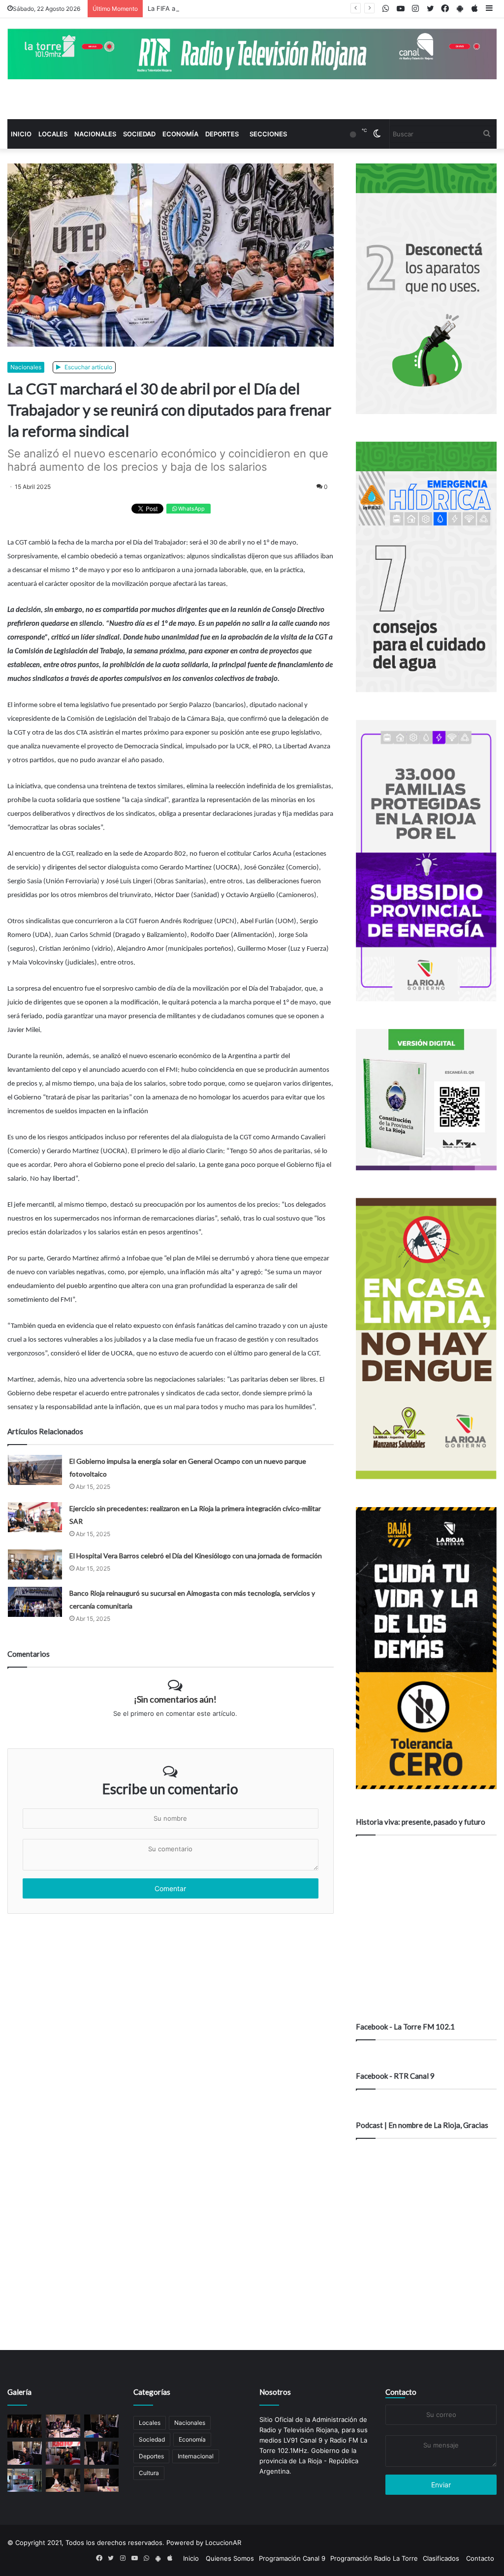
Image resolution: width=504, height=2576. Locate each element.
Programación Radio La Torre (374, 2558)
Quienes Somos (230, 2558)
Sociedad (139, 134)
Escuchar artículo (88, 367)
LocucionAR (223, 2543)
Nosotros (275, 2392)
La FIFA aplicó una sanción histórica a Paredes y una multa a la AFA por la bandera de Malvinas (293, 8)
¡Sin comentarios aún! (175, 1699)
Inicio (21, 134)
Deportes (222, 134)
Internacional (196, 2456)
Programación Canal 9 (292, 2558)
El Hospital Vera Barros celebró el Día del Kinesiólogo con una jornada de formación (196, 1556)
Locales (53, 134)
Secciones (268, 134)
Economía (180, 134)
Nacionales (95, 134)
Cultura (149, 2473)
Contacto (401, 2392)
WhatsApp (191, 509)
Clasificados (441, 2558)
